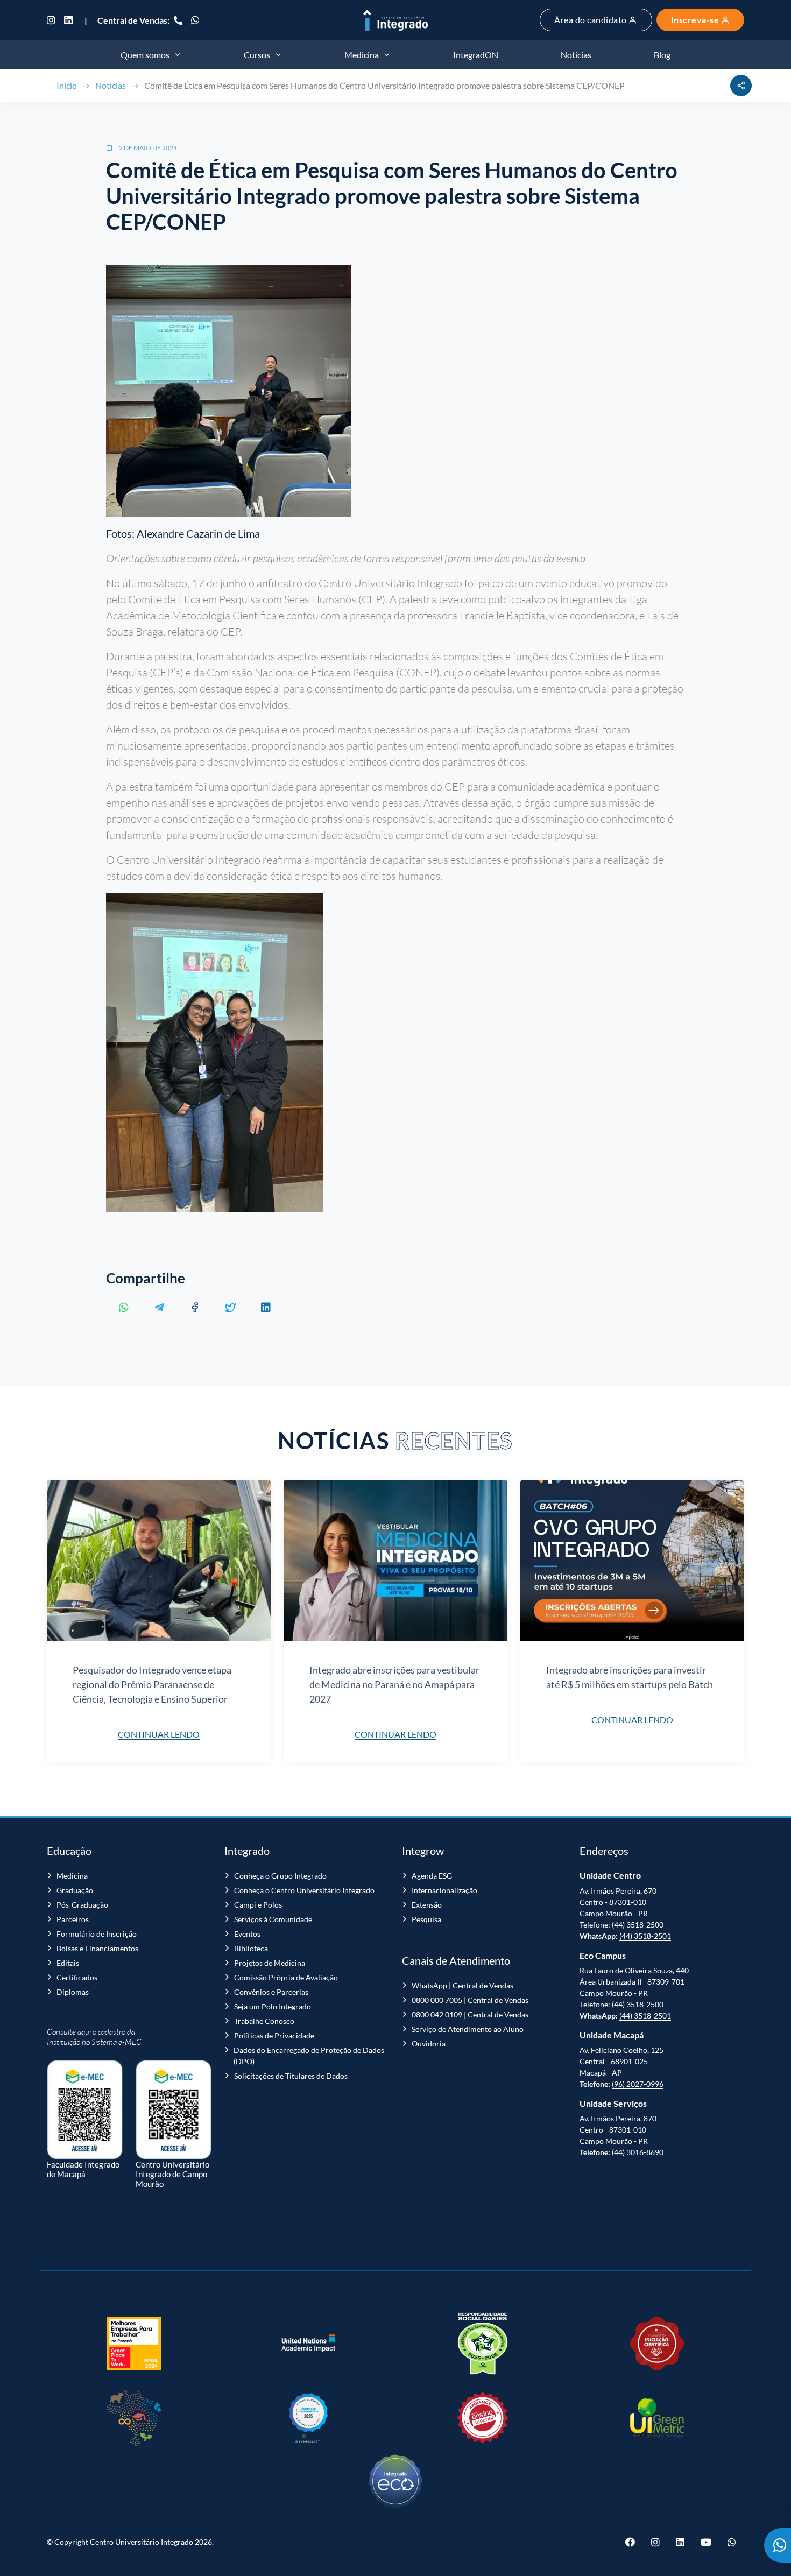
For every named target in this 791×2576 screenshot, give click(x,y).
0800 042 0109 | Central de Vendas (470, 2014)
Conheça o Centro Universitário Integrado (304, 1890)
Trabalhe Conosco (264, 2021)
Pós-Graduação (82, 1905)
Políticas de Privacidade (274, 2035)
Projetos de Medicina (270, 1963)
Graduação (75, 1890)
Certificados (77, 1977)
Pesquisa (426, 1919)
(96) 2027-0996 (638, 2084)
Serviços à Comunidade (273, 1919)
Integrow (423, 1851)
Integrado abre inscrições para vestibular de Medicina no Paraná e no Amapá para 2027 (394, 1684)
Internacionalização (444, 1890)
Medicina (72, 1876)
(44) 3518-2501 (645, 1936)
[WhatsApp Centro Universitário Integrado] (195, 20)
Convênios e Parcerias (271, 1992)
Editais (68, 1963)
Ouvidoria (429, 2044)
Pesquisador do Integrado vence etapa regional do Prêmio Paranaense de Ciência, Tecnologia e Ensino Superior (152, 1684)
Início (67, 85)
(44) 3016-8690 (638, 2152)
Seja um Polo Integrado (273, 2006)
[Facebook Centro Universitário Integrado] (634, 2542)
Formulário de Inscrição (97, 1934)
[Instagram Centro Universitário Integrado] (53, 20)
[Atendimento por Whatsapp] (778, 2545)
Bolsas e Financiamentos (97, 1948)
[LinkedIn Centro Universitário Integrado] (68, 20)
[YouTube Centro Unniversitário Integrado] (706, 2542)
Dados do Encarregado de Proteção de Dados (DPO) (309, 2056)
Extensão (427, 1905)
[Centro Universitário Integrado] (395, 20)
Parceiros (73, 1919)
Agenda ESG (432, 1876)
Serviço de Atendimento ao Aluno (468, 2029)
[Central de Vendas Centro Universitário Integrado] (178, 20)
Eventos (247, 1934)
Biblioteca (251, 1948)
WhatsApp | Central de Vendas (462, 1985)
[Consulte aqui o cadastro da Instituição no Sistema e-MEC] (85, 2104)
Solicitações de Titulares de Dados (291, 2076)
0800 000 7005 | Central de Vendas (470, 2000)
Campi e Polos (258, 1905)
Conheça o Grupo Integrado (280, 1876)
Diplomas (73, 1992)
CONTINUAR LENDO (159, 1734)
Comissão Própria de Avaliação (286, 1977)
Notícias (111, 85)
